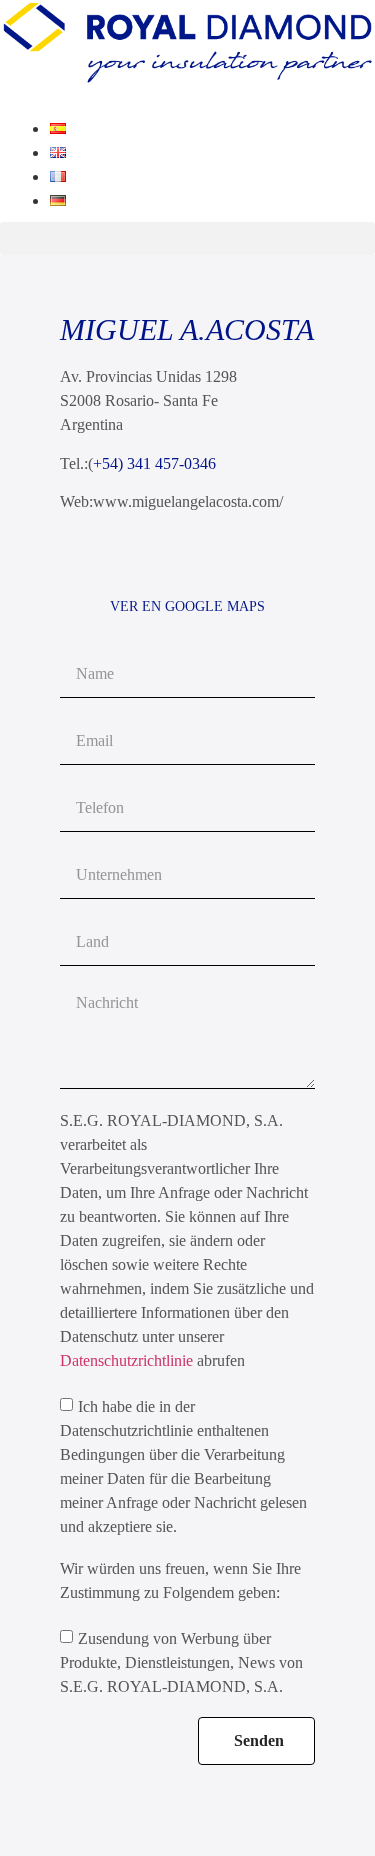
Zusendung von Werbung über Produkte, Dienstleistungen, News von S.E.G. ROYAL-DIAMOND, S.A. (181, 1662)
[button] (187, 238)
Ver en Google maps (187, 606)
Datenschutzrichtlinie (128, 1360)
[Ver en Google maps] (187, 562)
